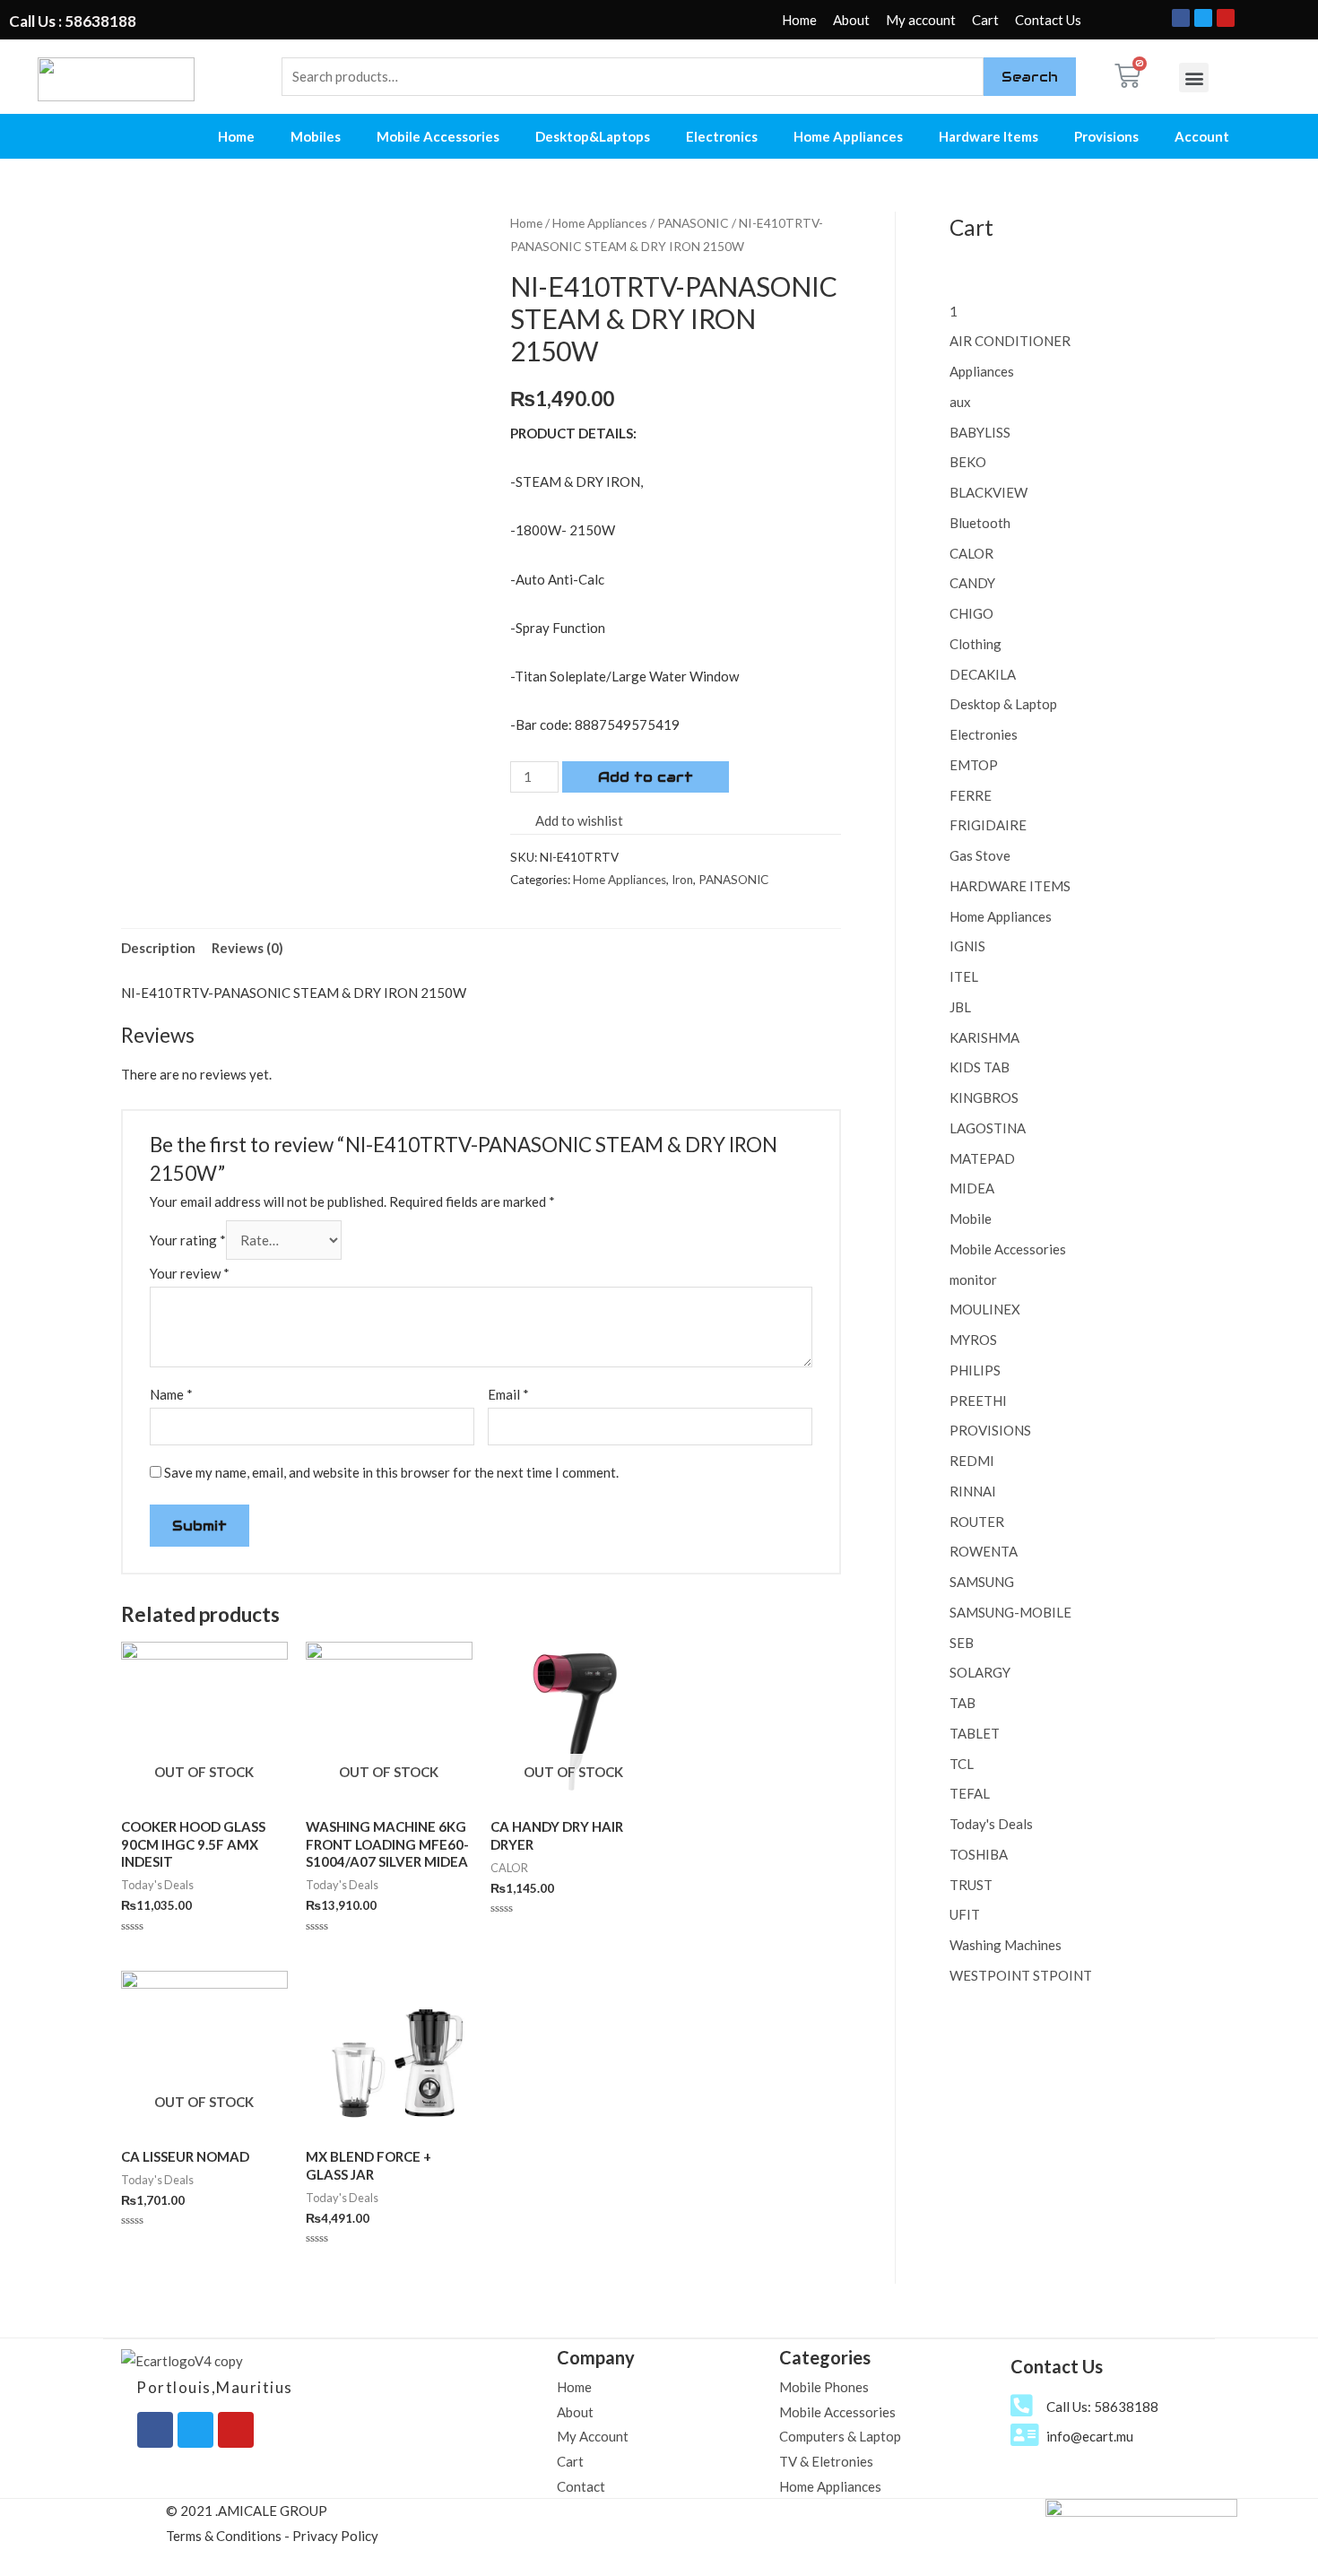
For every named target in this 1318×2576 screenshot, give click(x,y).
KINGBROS (984, 1097)
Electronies (984, 734)
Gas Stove (980, 855)
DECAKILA (983, 674)
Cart (985, 20)
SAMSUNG (982, 1582)
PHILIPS (975, 1370)
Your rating (188, 1240)
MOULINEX (985, 1309)
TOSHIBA (979, 1854)
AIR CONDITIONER (1010, 341)
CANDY (972, 583)
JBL (960, 1007)
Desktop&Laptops (593, 136)
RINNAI (973, 1491)
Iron (682, 880)
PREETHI (978, 1401)
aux (960, 402)
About (851, 20)
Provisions (1106, 136)
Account (1202, 136)
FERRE (971, 795)
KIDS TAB (980, 1067)
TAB (962, 1703)
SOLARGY (980, 1672)
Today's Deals (991, 1824)
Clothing (975, 644)
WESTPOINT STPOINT (1021, 1975)
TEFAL (970, 1793)
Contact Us (1048, 20)
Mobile (971, 1219)
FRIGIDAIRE (988, 825)
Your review (190, 1273)
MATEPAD (982, 1158)
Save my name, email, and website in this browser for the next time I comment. (391, 1472)
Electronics (722, 136)
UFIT (965, 1914)
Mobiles (316, 136)
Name (171, 1394)
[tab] (158, 948)
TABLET (975, 1733)
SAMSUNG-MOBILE (1010, 1612)
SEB (962, 1643)
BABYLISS (980, 432)
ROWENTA (984, 1551)
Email (508, 1394)
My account (921, 20)
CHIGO (971, 613)
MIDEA (972, 1188)
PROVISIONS (990, 1430)
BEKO (968, 462)
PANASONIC (693, 223)
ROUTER (977, 1522)
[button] (1194, 78)
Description (158, 948)
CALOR (971, 553)
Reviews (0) (247, 948)
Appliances (982, 371)
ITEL (964, 976)
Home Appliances (848, 136)
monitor (973, 1279)
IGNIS (967, 946)
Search (1030, 77)
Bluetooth (980, 523)
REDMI (972, 1461)
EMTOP (974, 765)
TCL (962, 1764)
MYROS (973, 1340)
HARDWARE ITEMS (1010, 886)
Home (799, 20)
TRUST (971, 1885)
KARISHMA (984, 1037)
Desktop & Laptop (1003, 704)
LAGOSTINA (988, 1128)
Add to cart (646, 777)
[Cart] (1127, 76)
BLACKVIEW (988, 492)
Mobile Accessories (438, 136)
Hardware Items (988, 136)
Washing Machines (1006, 1945)
